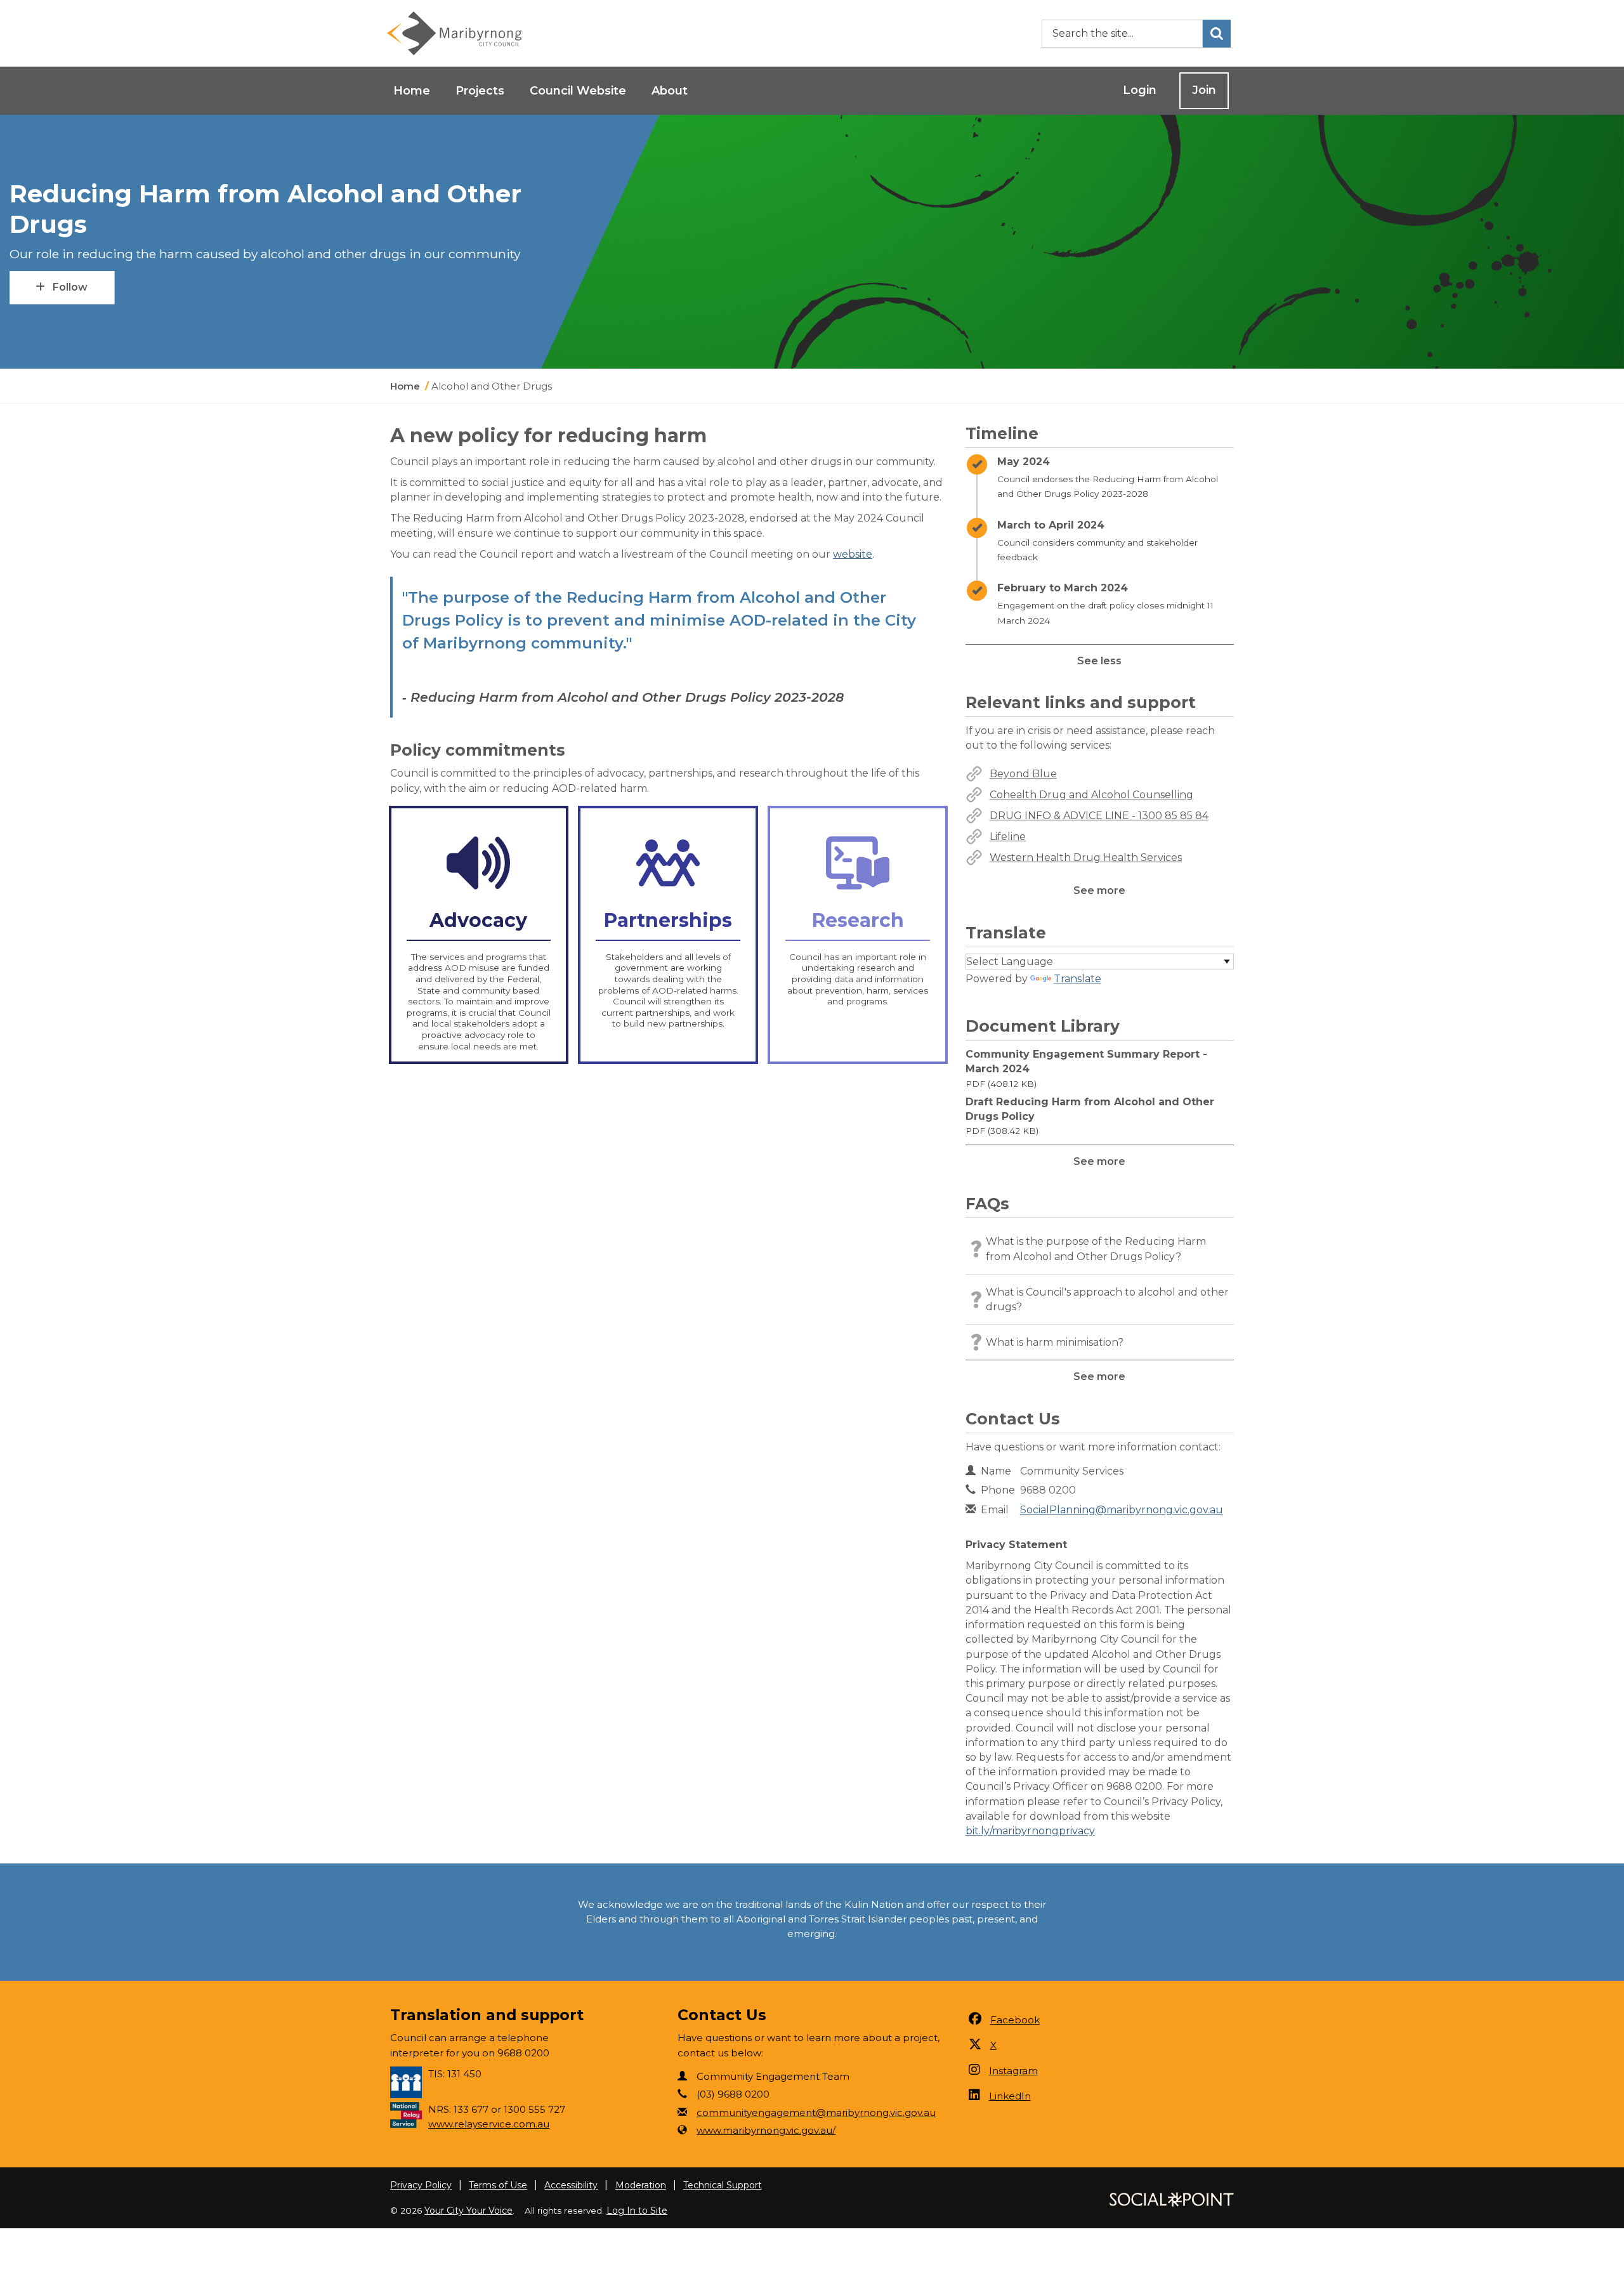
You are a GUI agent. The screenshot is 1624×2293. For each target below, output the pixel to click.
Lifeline (1008, 837)
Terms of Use (498, 2185)
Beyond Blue (1023, 774)
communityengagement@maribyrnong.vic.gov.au (816, 2112)
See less (1099, 661)
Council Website (578, 91)
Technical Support (723, 2185)
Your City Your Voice (468, 2211)
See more (1099, 890)
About (670, 91)
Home (412, 91)
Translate (1077, 979)
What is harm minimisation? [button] (1055, 1342)
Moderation (641, 2185)
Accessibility (571, 2185)
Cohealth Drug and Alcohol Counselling (1091, 795)
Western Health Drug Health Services (1086, 857)
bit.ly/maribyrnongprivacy (1030, 1831)
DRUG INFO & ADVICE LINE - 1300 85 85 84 (1099, 816)
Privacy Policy (421, 2185)
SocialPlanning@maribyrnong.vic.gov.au (1122, 1510)
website (853, 554)
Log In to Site (637, 2211)
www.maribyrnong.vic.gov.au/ (766, 2130)
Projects (480, 91)
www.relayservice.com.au (489, 2124)
